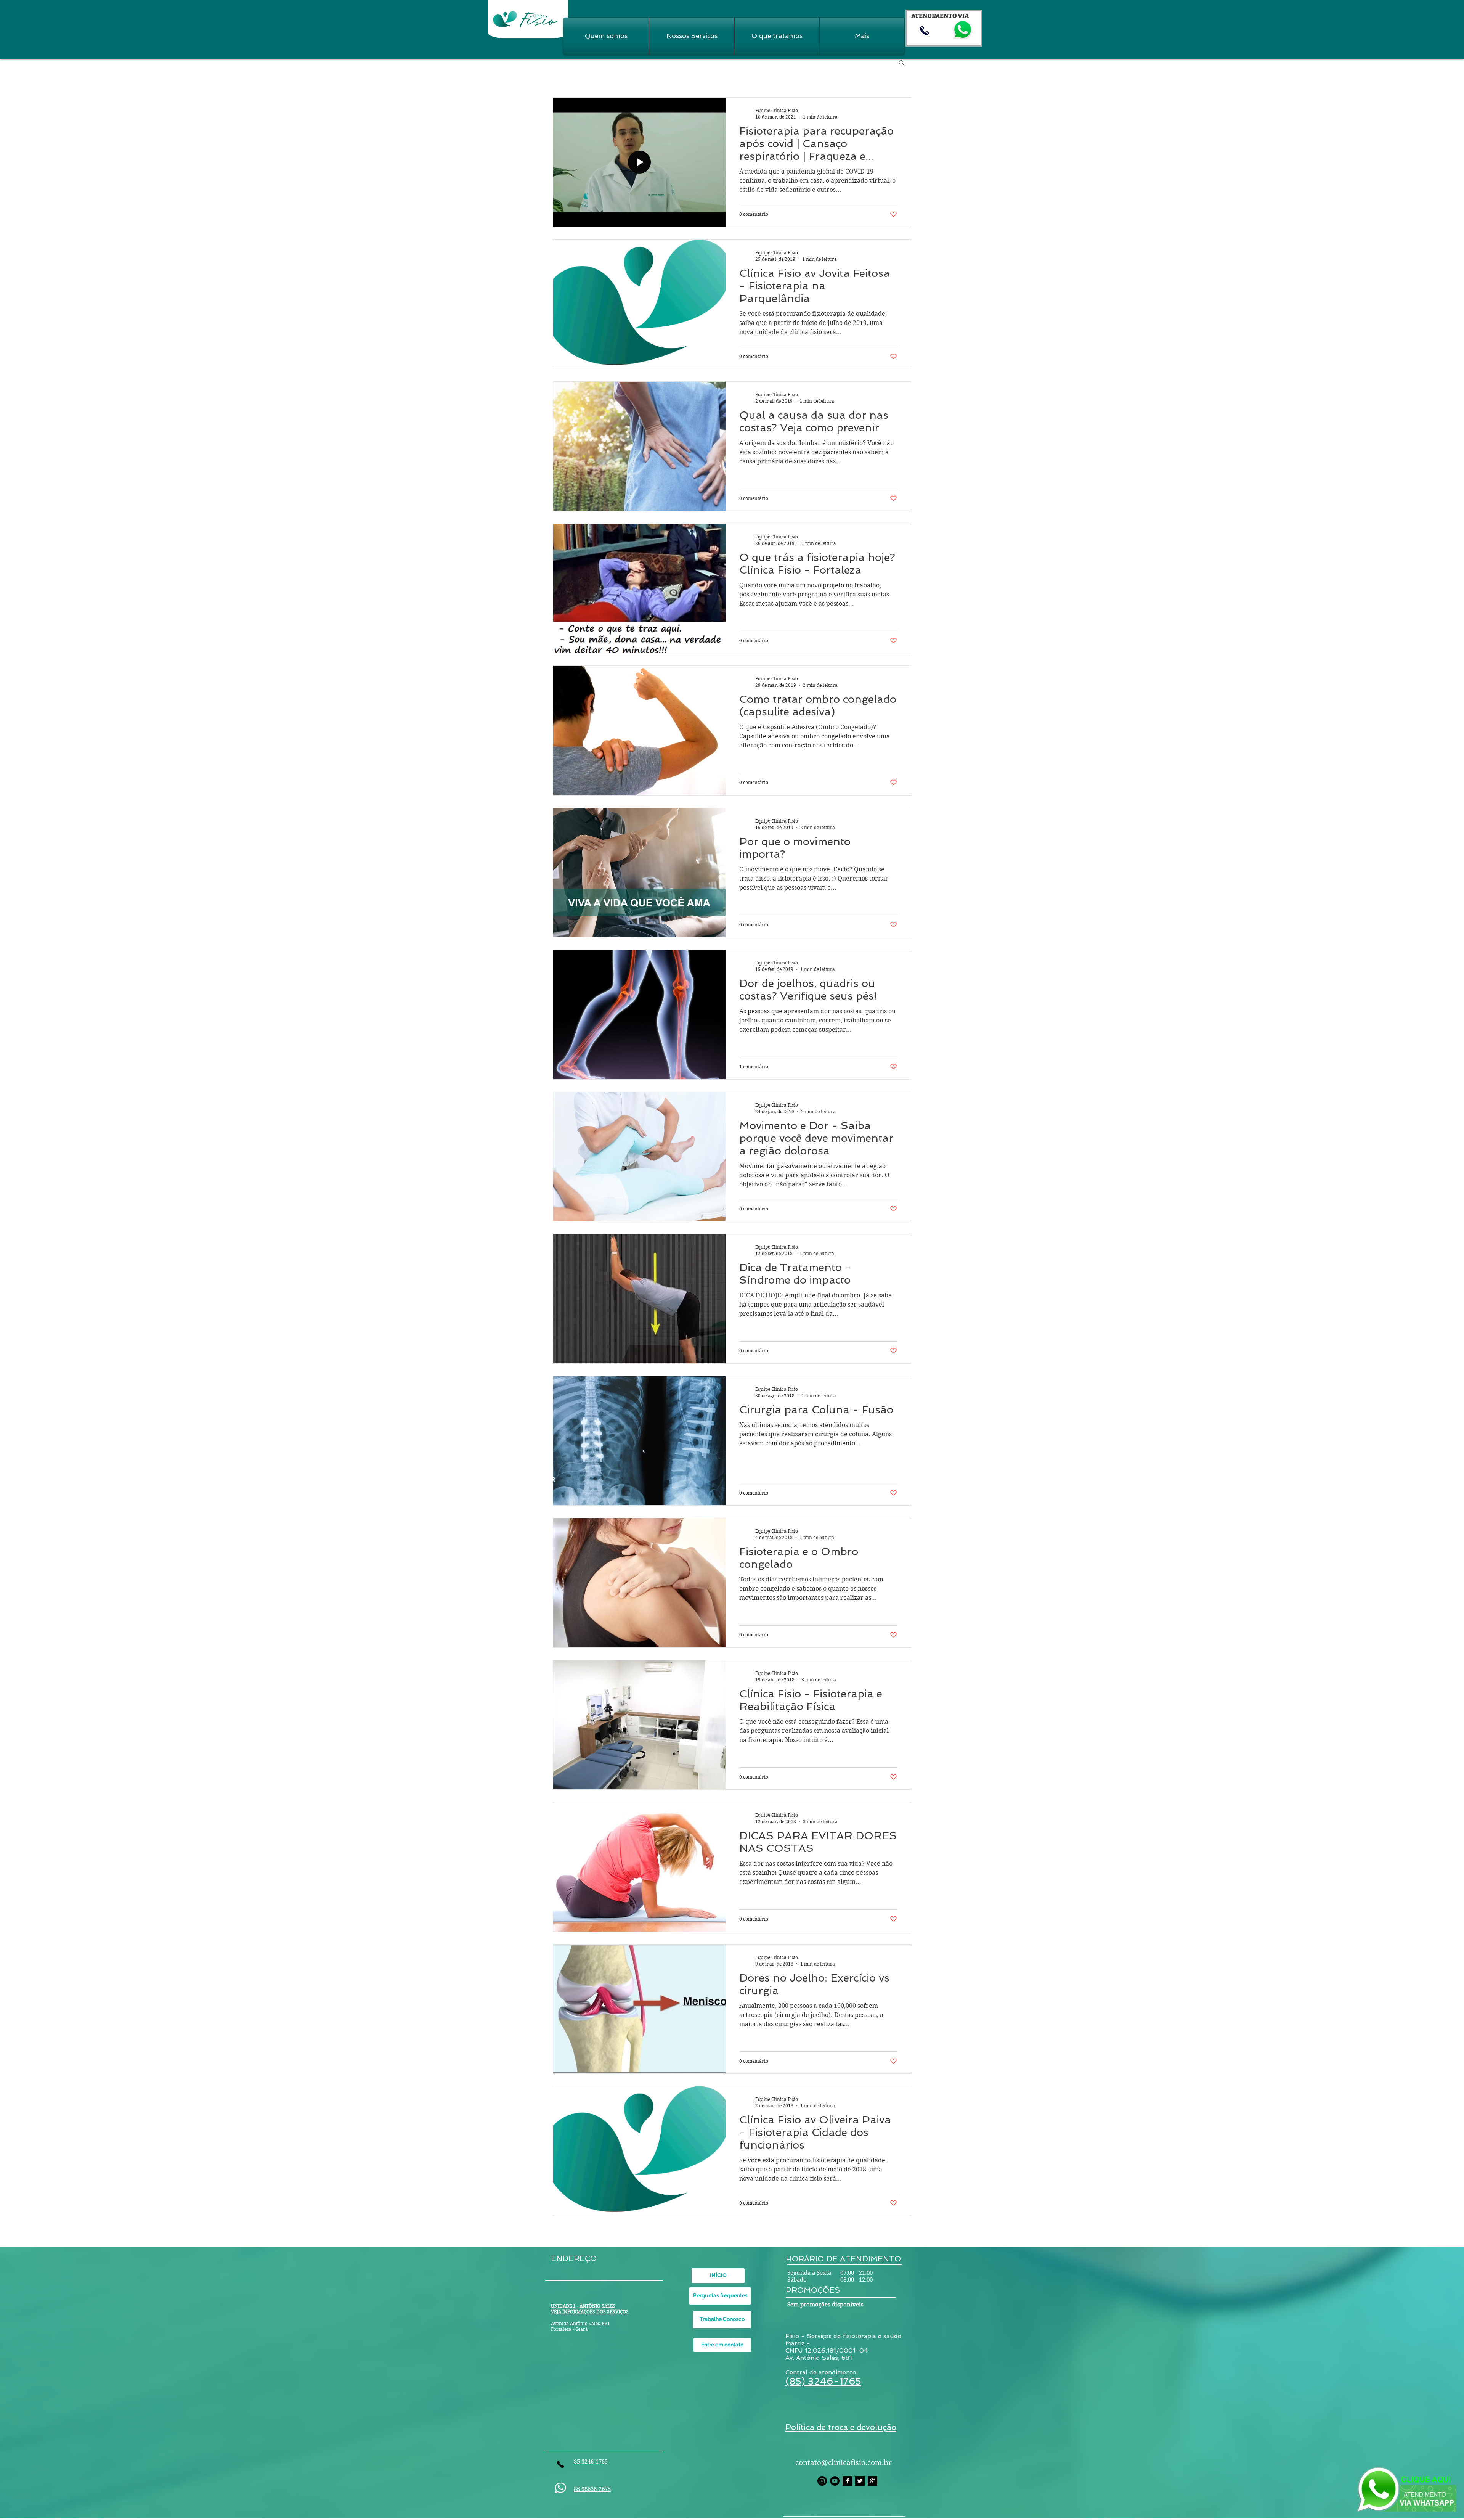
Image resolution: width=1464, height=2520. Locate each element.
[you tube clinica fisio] (835, 2481)
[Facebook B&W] (847, 2481)
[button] (901, 63)
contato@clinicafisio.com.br (844, 2463)
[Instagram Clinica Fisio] (822, 2481)
